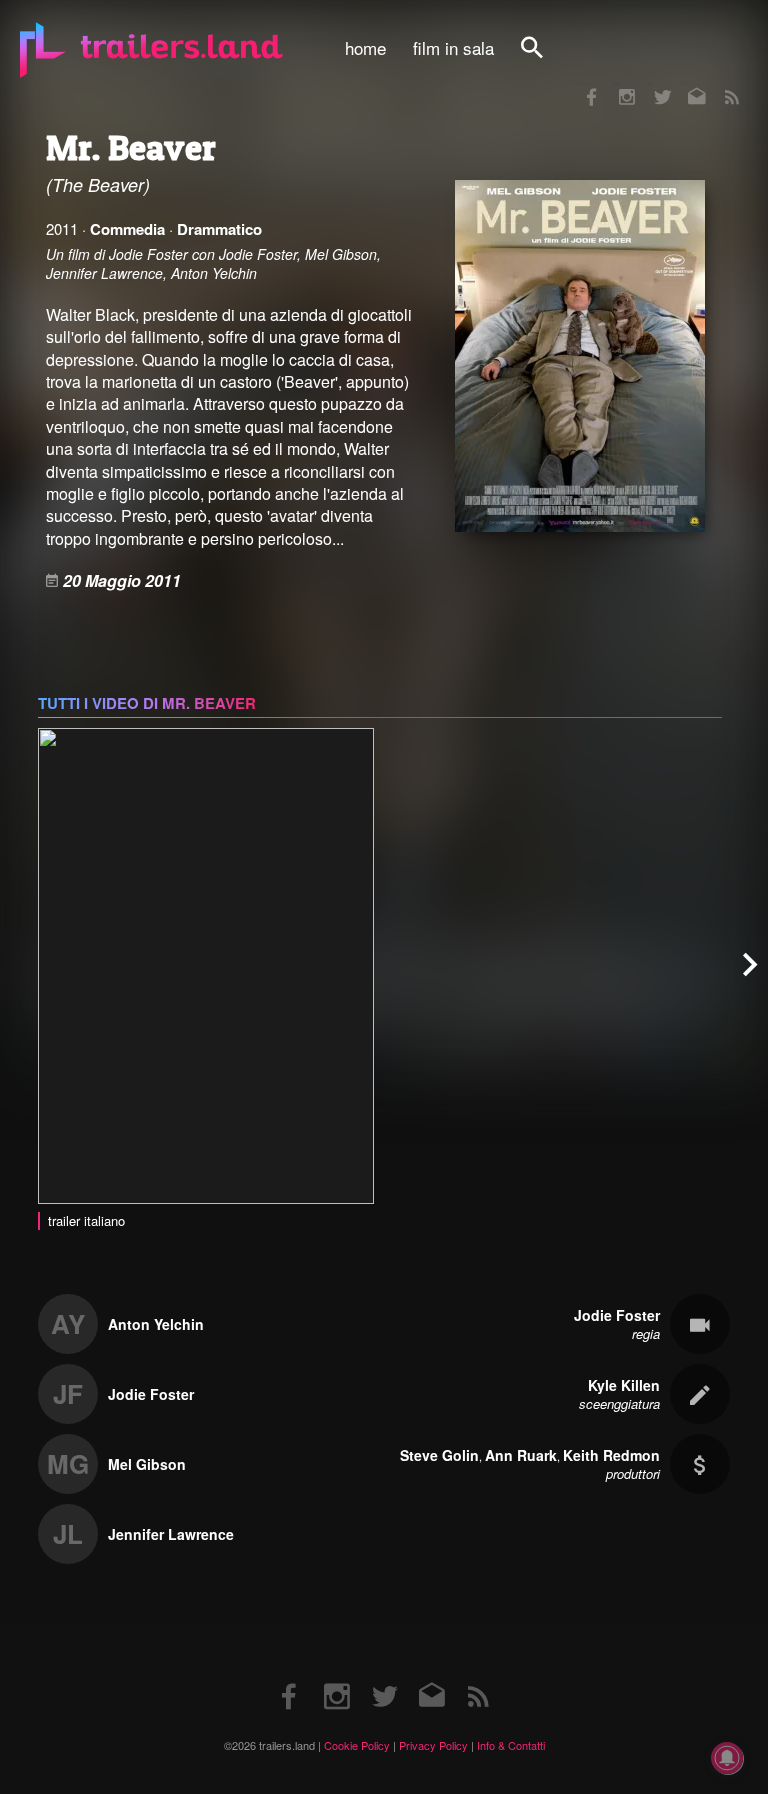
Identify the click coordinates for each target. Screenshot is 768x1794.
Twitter (649, 83)
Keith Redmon (611, 1455)
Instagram (616, 83)
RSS (719, 83)
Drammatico (219, 229)
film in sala (453, 48)
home (365, 48)
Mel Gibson (147, 1464)
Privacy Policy (433, 1745)
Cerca (545, 58)
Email (684, 83)
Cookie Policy (357, 1745)
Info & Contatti (511, 1745)
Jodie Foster (151, 1394)
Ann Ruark (521, 1455)
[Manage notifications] (727, 1758)
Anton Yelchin (156, 1324)
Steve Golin (439, 1455)
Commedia (127, 229)
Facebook (582, 83)
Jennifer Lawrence (171, 1534)
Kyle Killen (624, 1385)
